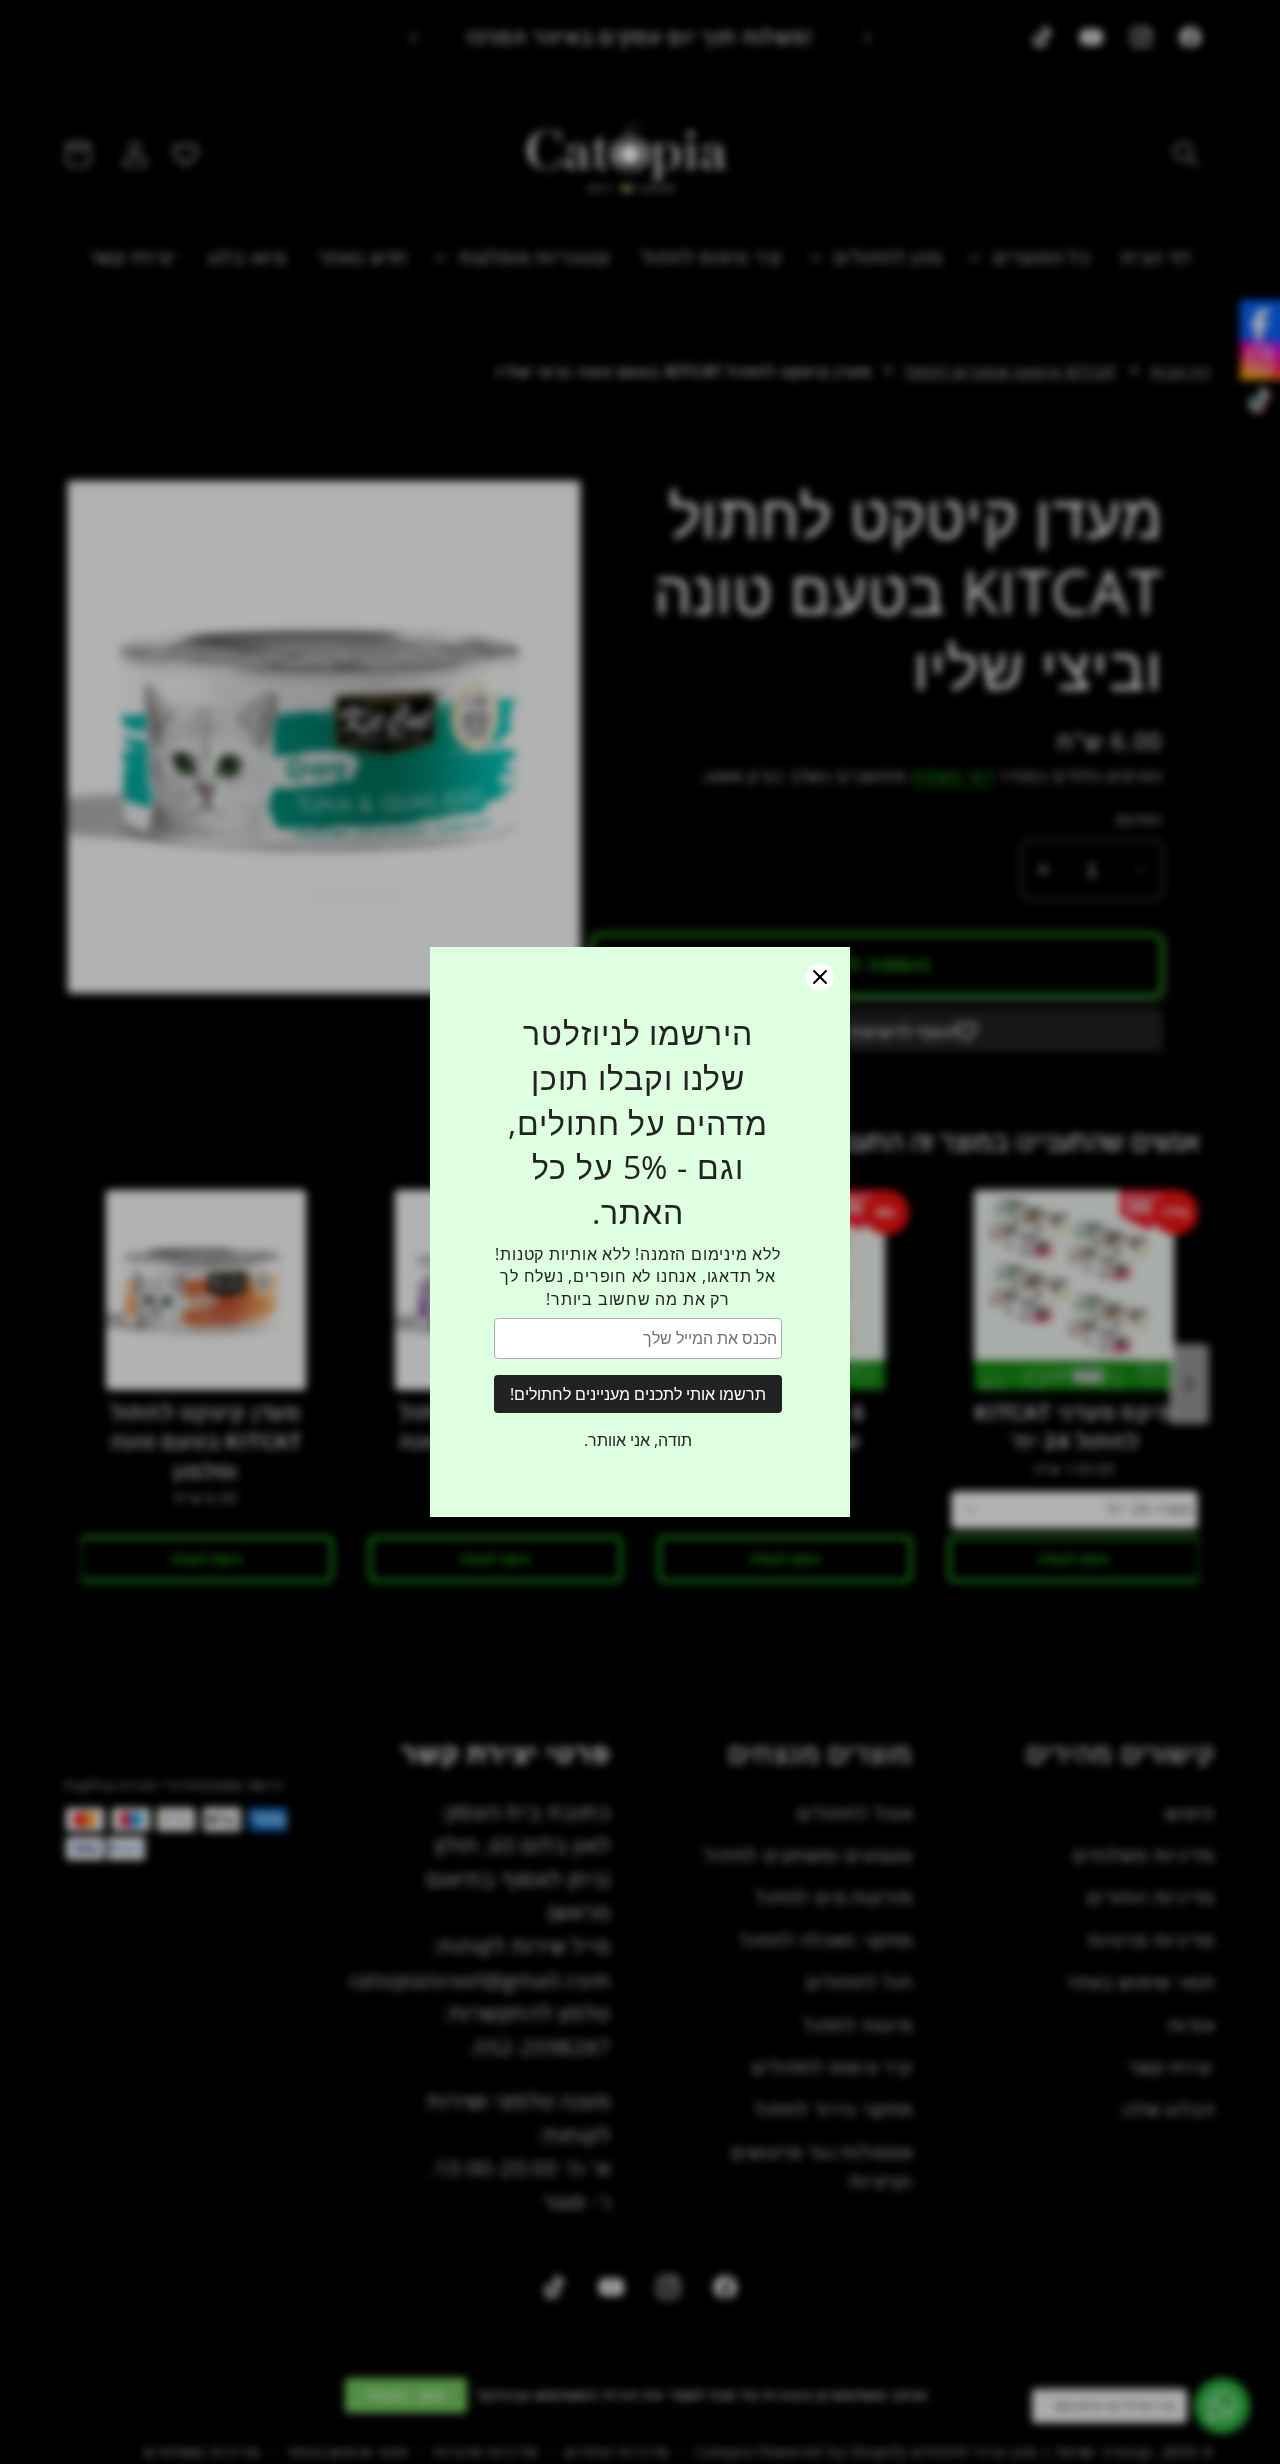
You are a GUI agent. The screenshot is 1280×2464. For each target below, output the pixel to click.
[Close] (820, 977)
